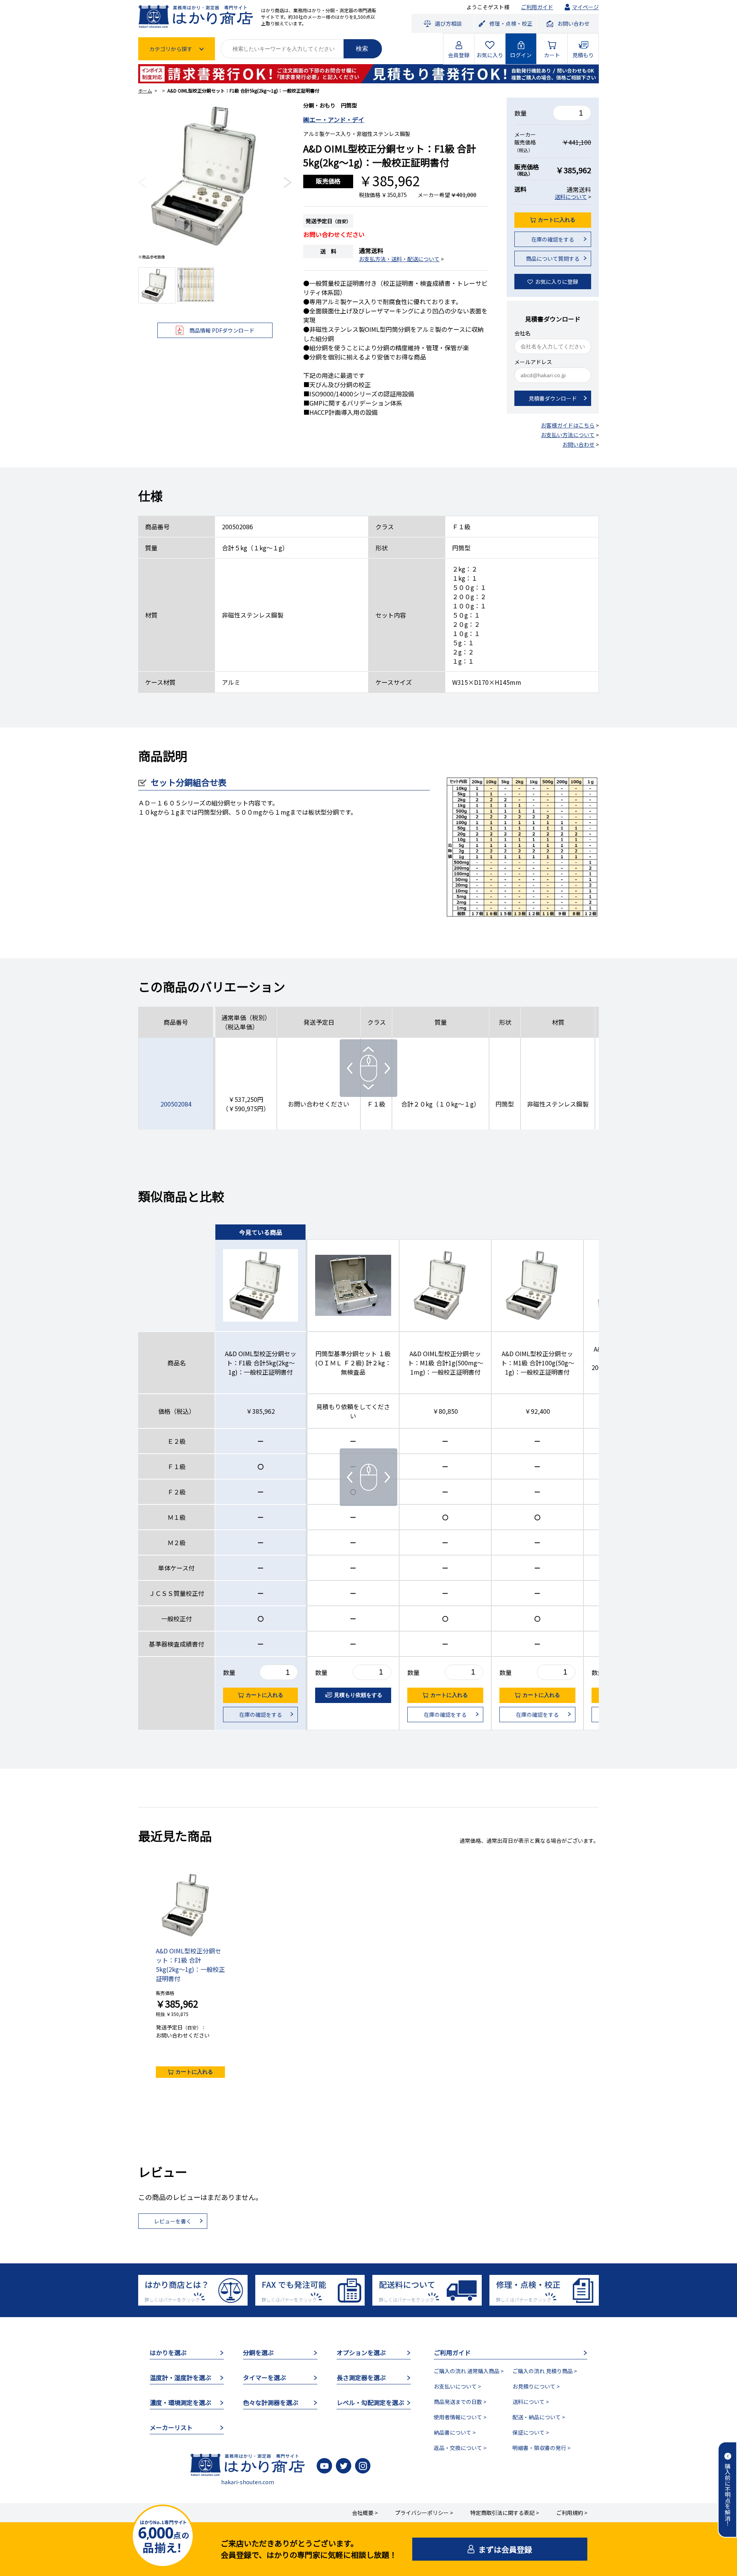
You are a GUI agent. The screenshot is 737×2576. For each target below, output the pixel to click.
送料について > (531, 2402)
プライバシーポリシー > (424, 2513)
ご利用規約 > (572, 2513)
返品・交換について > (460, 2448)
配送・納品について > (539, 2417)
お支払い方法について (568, 435)
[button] (142, 182)
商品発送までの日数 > (460, 2402)
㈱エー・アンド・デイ (334, 119)
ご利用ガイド (537, 7)
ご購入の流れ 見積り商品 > (545, 2371)
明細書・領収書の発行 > (541, 2448)
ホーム (145, 90)
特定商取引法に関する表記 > (505, 2513)
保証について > (531, 2432)
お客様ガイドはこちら (568, 425)
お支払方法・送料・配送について (399, 259)
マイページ (585, 7)
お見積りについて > (536, 2386)
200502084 (176, 1104)
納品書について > (455, 2432)
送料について (571, 197)
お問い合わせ (578, 444)
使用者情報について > (460, 2417)
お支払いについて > (457, 2386)
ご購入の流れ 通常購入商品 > (469, 2371)
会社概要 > (365, 2513)
